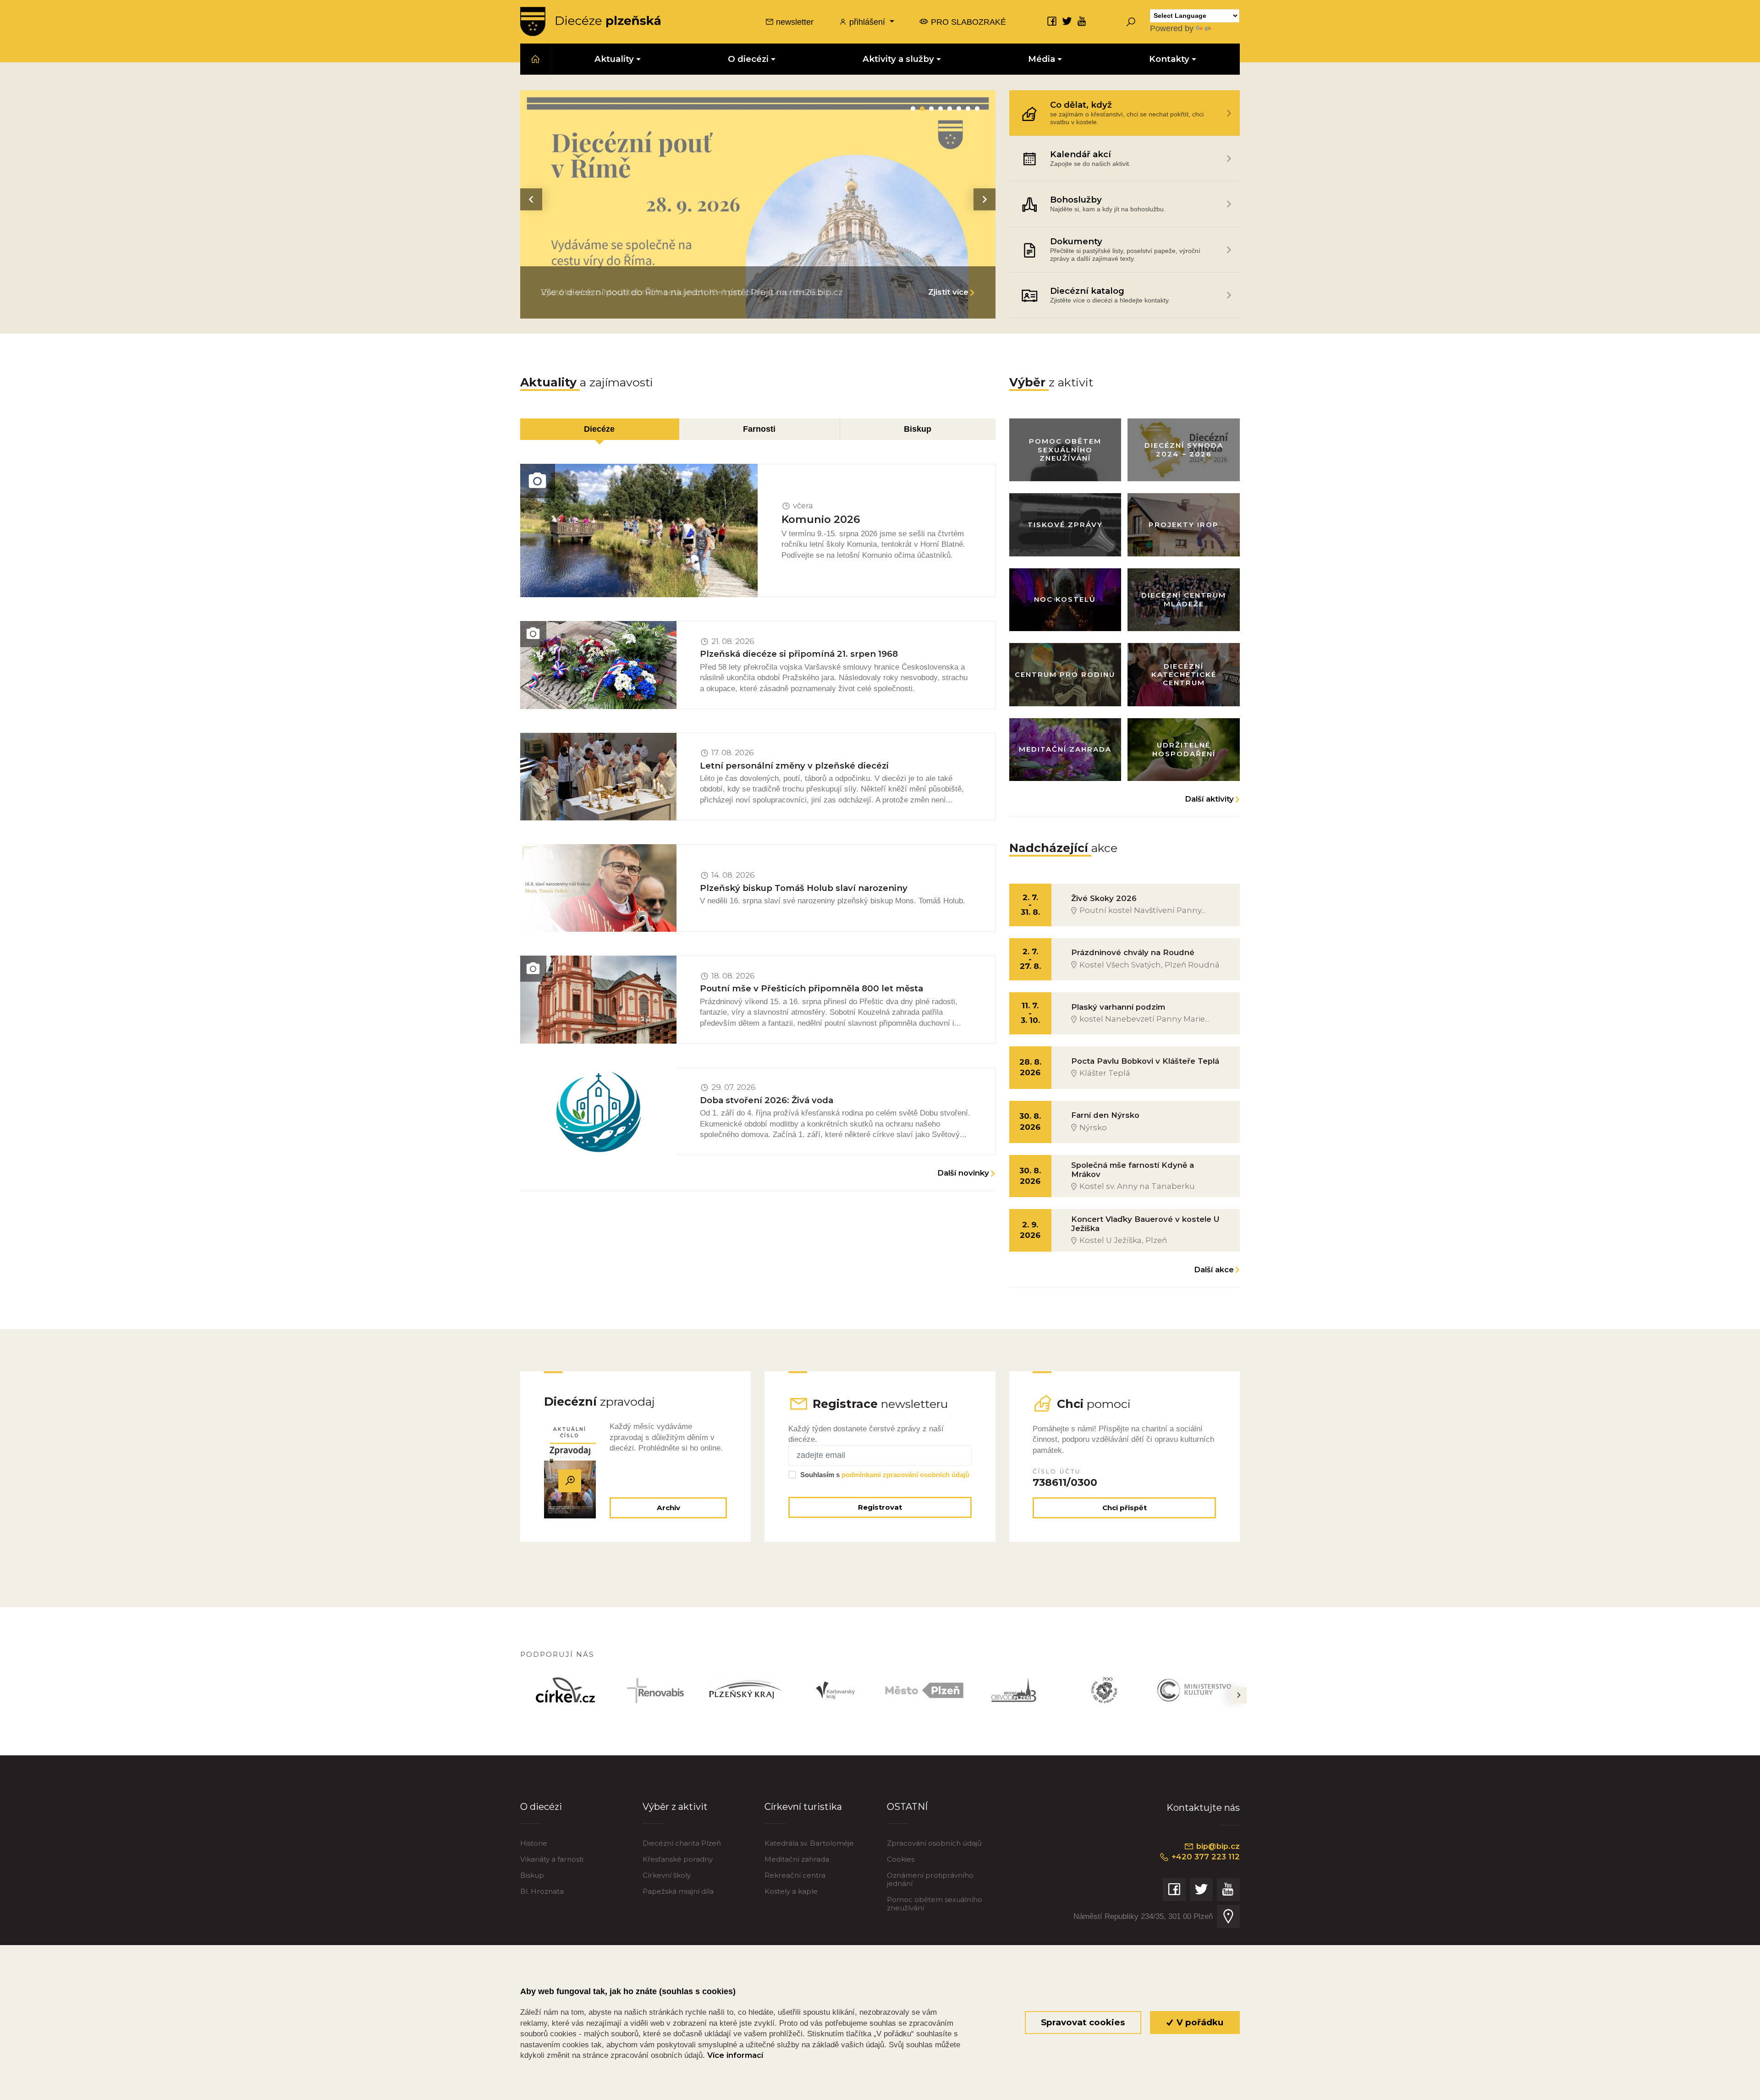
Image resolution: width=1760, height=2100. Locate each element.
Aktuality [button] (614, 59)
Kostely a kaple (791, 1891)
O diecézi (541, 1806)
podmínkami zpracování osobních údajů (905, 1475)
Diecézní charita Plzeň (682, 1843)
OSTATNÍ (907, 1806)
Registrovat (880, 1507)
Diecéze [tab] (599, 429)
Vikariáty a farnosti (552, 1859)
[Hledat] (1131, 22)
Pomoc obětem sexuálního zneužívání (935, 1904)
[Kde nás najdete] (1228, 1916)
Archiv (668, 1508)
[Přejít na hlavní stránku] (590, 22)
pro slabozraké (967, 22)
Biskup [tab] (918, 429)
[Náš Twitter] (1067, 21)
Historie (534, 1843)
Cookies (901, 1859)
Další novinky (963, 1173)
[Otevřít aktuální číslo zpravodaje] (570, 1480)
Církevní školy (667, 1875)
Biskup (532, 1875)
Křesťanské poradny (678, 1859)
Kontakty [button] (1169, 59)
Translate (1230, 28)
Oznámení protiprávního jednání (930, 1879)
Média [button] (1042, 59)
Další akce (1214, 1270)
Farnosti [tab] (759, 429)
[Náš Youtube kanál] (1082, 21)
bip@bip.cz (1217, 1846)
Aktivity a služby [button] (898, 59)
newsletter (794, 22)
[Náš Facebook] (1052, 21)
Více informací (735, 2055)
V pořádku (1199, 2022)
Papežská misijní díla (678, 1891)
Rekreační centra (795, 1875)
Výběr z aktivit (675, 1806)
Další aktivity (1209, 799)
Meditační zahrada (797, 1859)
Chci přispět (1125, 1508)
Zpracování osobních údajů (934, 1843)
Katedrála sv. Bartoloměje (809, 1843)
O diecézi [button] (748, 59)
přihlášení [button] (867, 22)
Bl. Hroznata (542, 1891)
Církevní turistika (803, 1806)
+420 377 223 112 (1204, 1857)
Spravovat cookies (1083, 2022)
